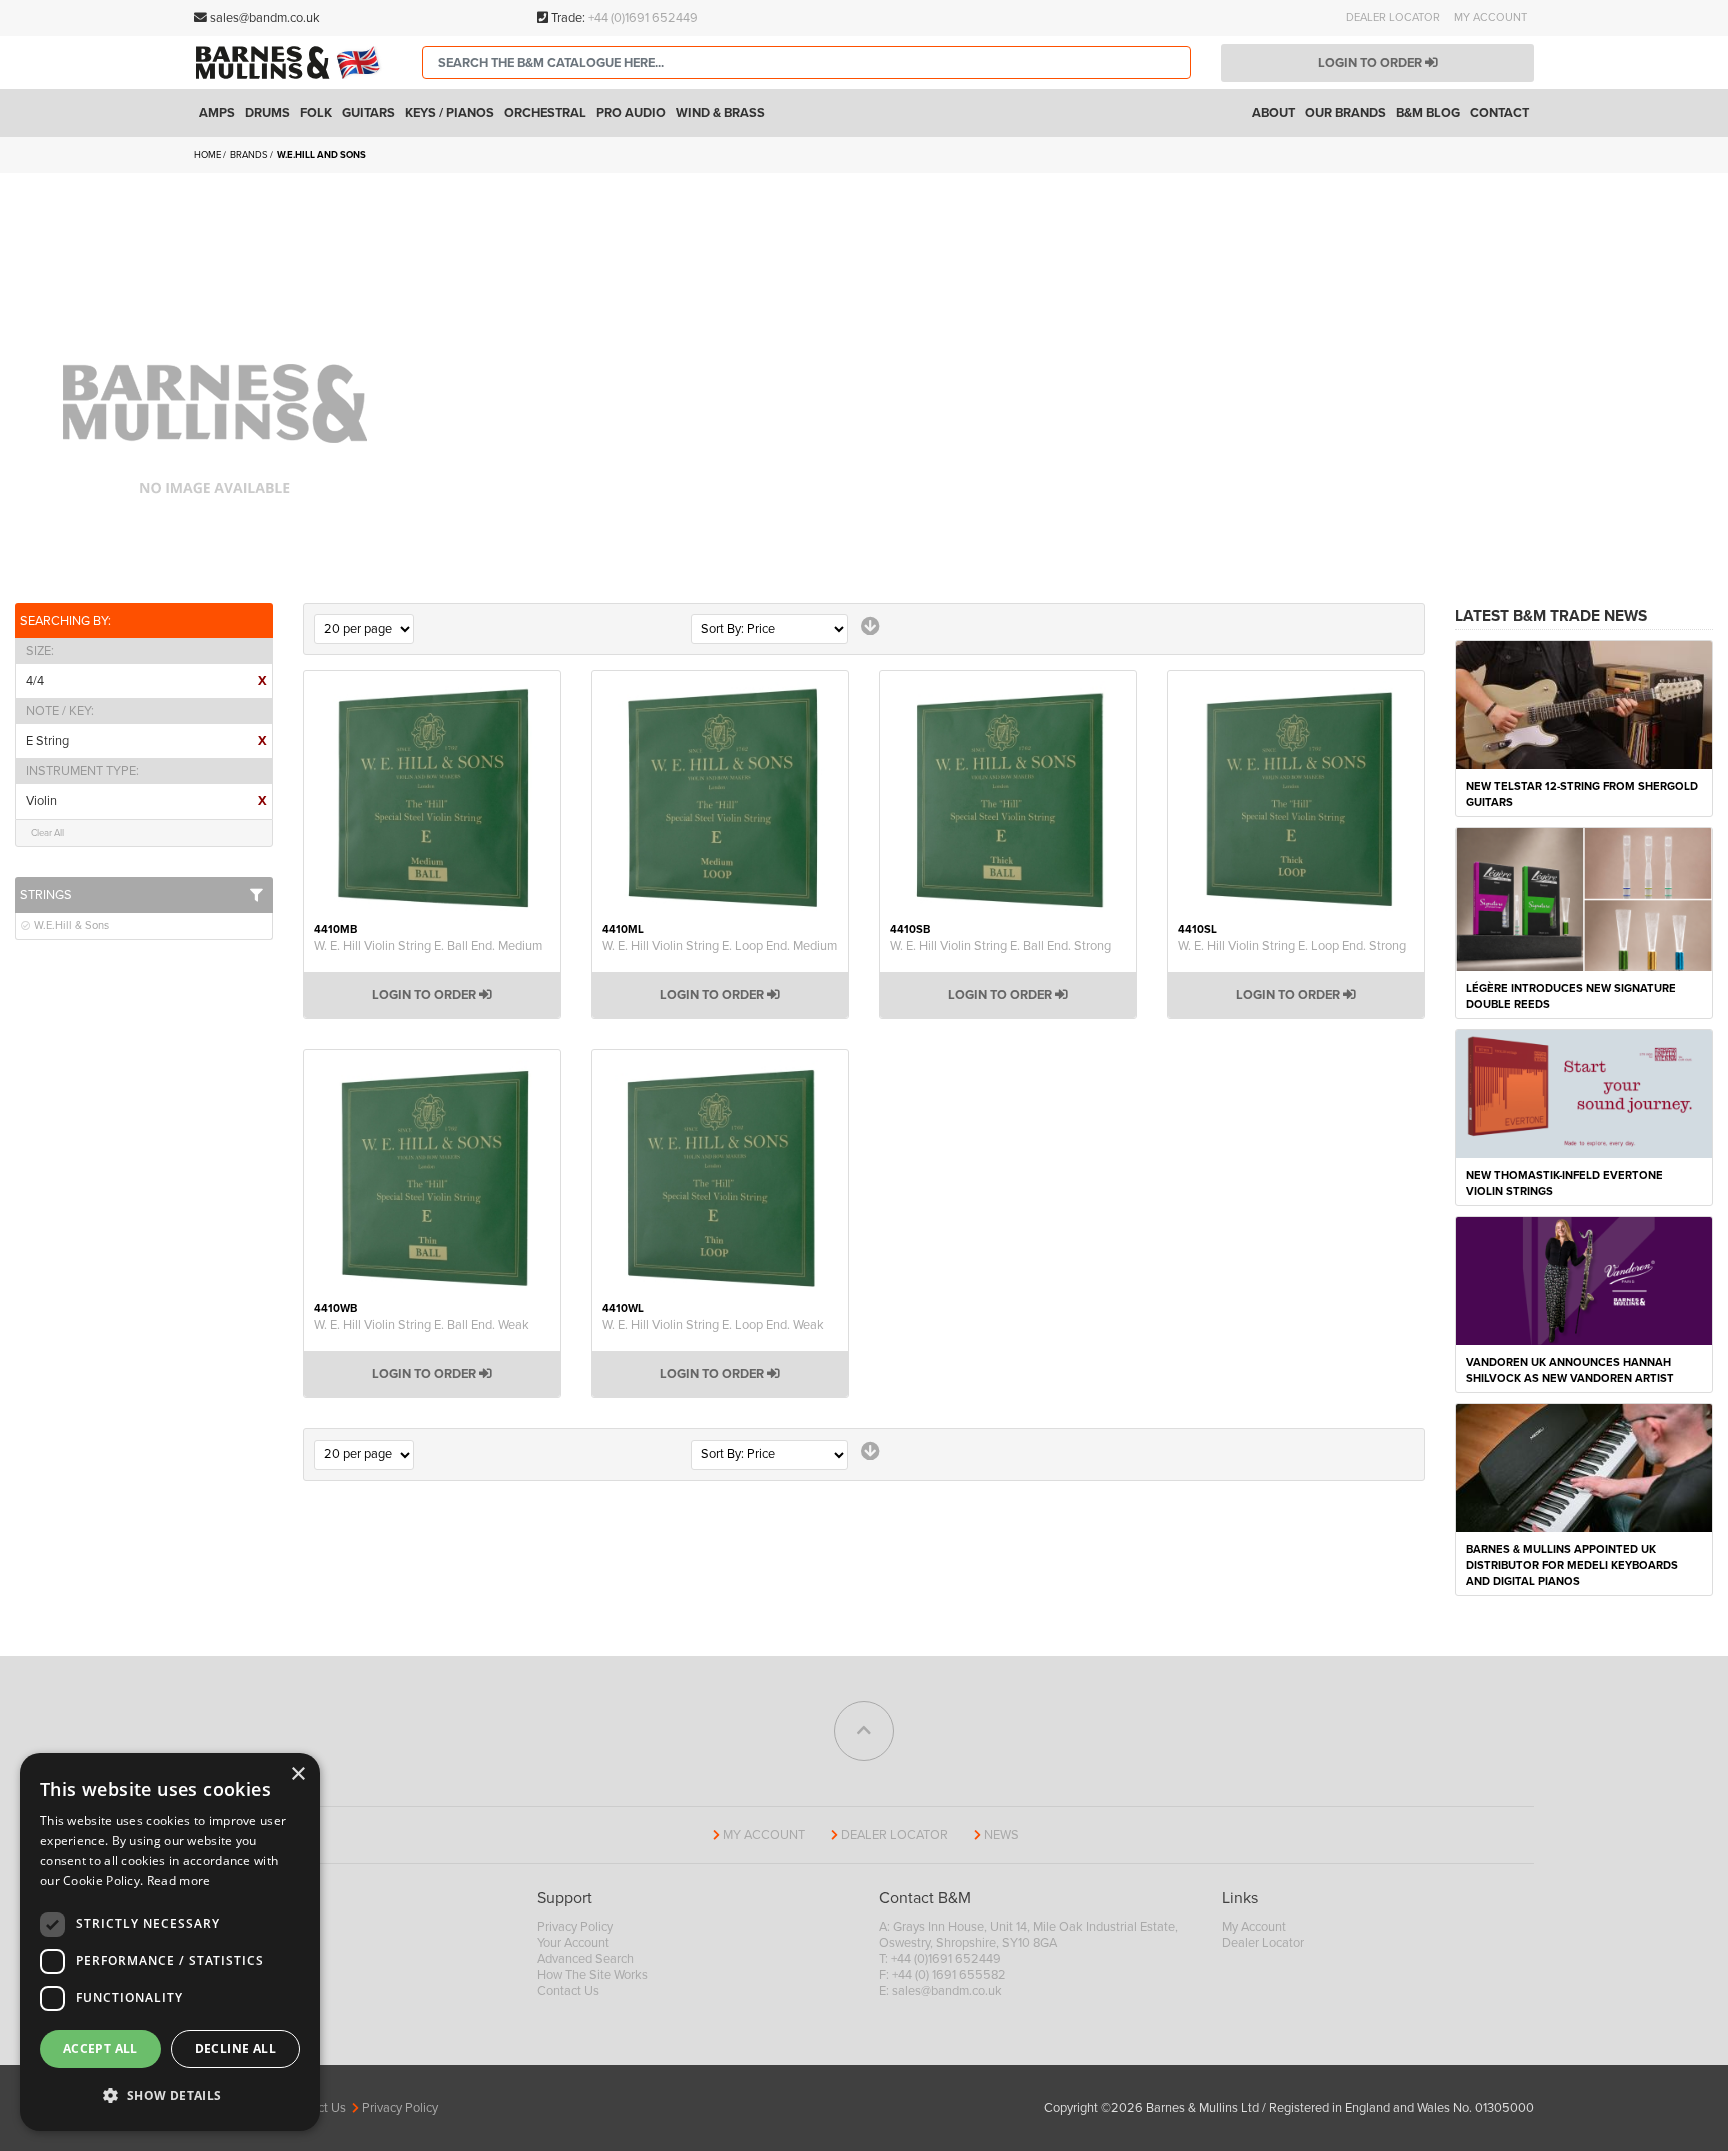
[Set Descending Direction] (870, 626)
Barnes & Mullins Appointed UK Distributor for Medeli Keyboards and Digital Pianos (1572, 1565)
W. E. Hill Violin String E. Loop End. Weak (713, 1325)
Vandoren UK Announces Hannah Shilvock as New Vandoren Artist (1570, 1370)
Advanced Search (585, 1959)
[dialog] (170, 1942)
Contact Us (568, 1991)
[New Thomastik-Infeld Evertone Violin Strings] (1584, 1093)
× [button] (297, 1774)
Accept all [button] (100, 2048)
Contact (1499, 113)
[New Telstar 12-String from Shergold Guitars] (1584, 704)
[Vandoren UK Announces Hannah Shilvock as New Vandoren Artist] (1584, 1280)
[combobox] (806, 62)
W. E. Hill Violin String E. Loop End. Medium (719, 946)
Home (208, 155)
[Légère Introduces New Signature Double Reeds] (1584, 898)
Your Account (573, 1943)
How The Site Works (592, 1975)
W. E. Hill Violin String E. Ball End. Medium (428, 946)
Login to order (1371, 63)
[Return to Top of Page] (864, 1731)
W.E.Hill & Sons (70, 925)
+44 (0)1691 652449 (643, 18)
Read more (179, 1880)
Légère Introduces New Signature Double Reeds (1571, 996)
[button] (170, 2096)
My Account (1490, 17)
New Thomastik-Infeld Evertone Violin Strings (1564, 1183)
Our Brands (1345, 113)
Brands (250, 155)
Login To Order (425, 995)
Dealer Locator (1393, 17)
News (1001, 1835)
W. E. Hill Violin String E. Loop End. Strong (1292, 946)
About (1273, 113)
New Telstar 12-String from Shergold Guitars (1582, 794)
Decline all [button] (235, 2048)
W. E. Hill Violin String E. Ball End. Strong (1000, 946)
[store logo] (293, 62)
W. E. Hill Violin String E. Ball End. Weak (421, 1325)
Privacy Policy (575, 1927)
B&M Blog (1428, 113)
